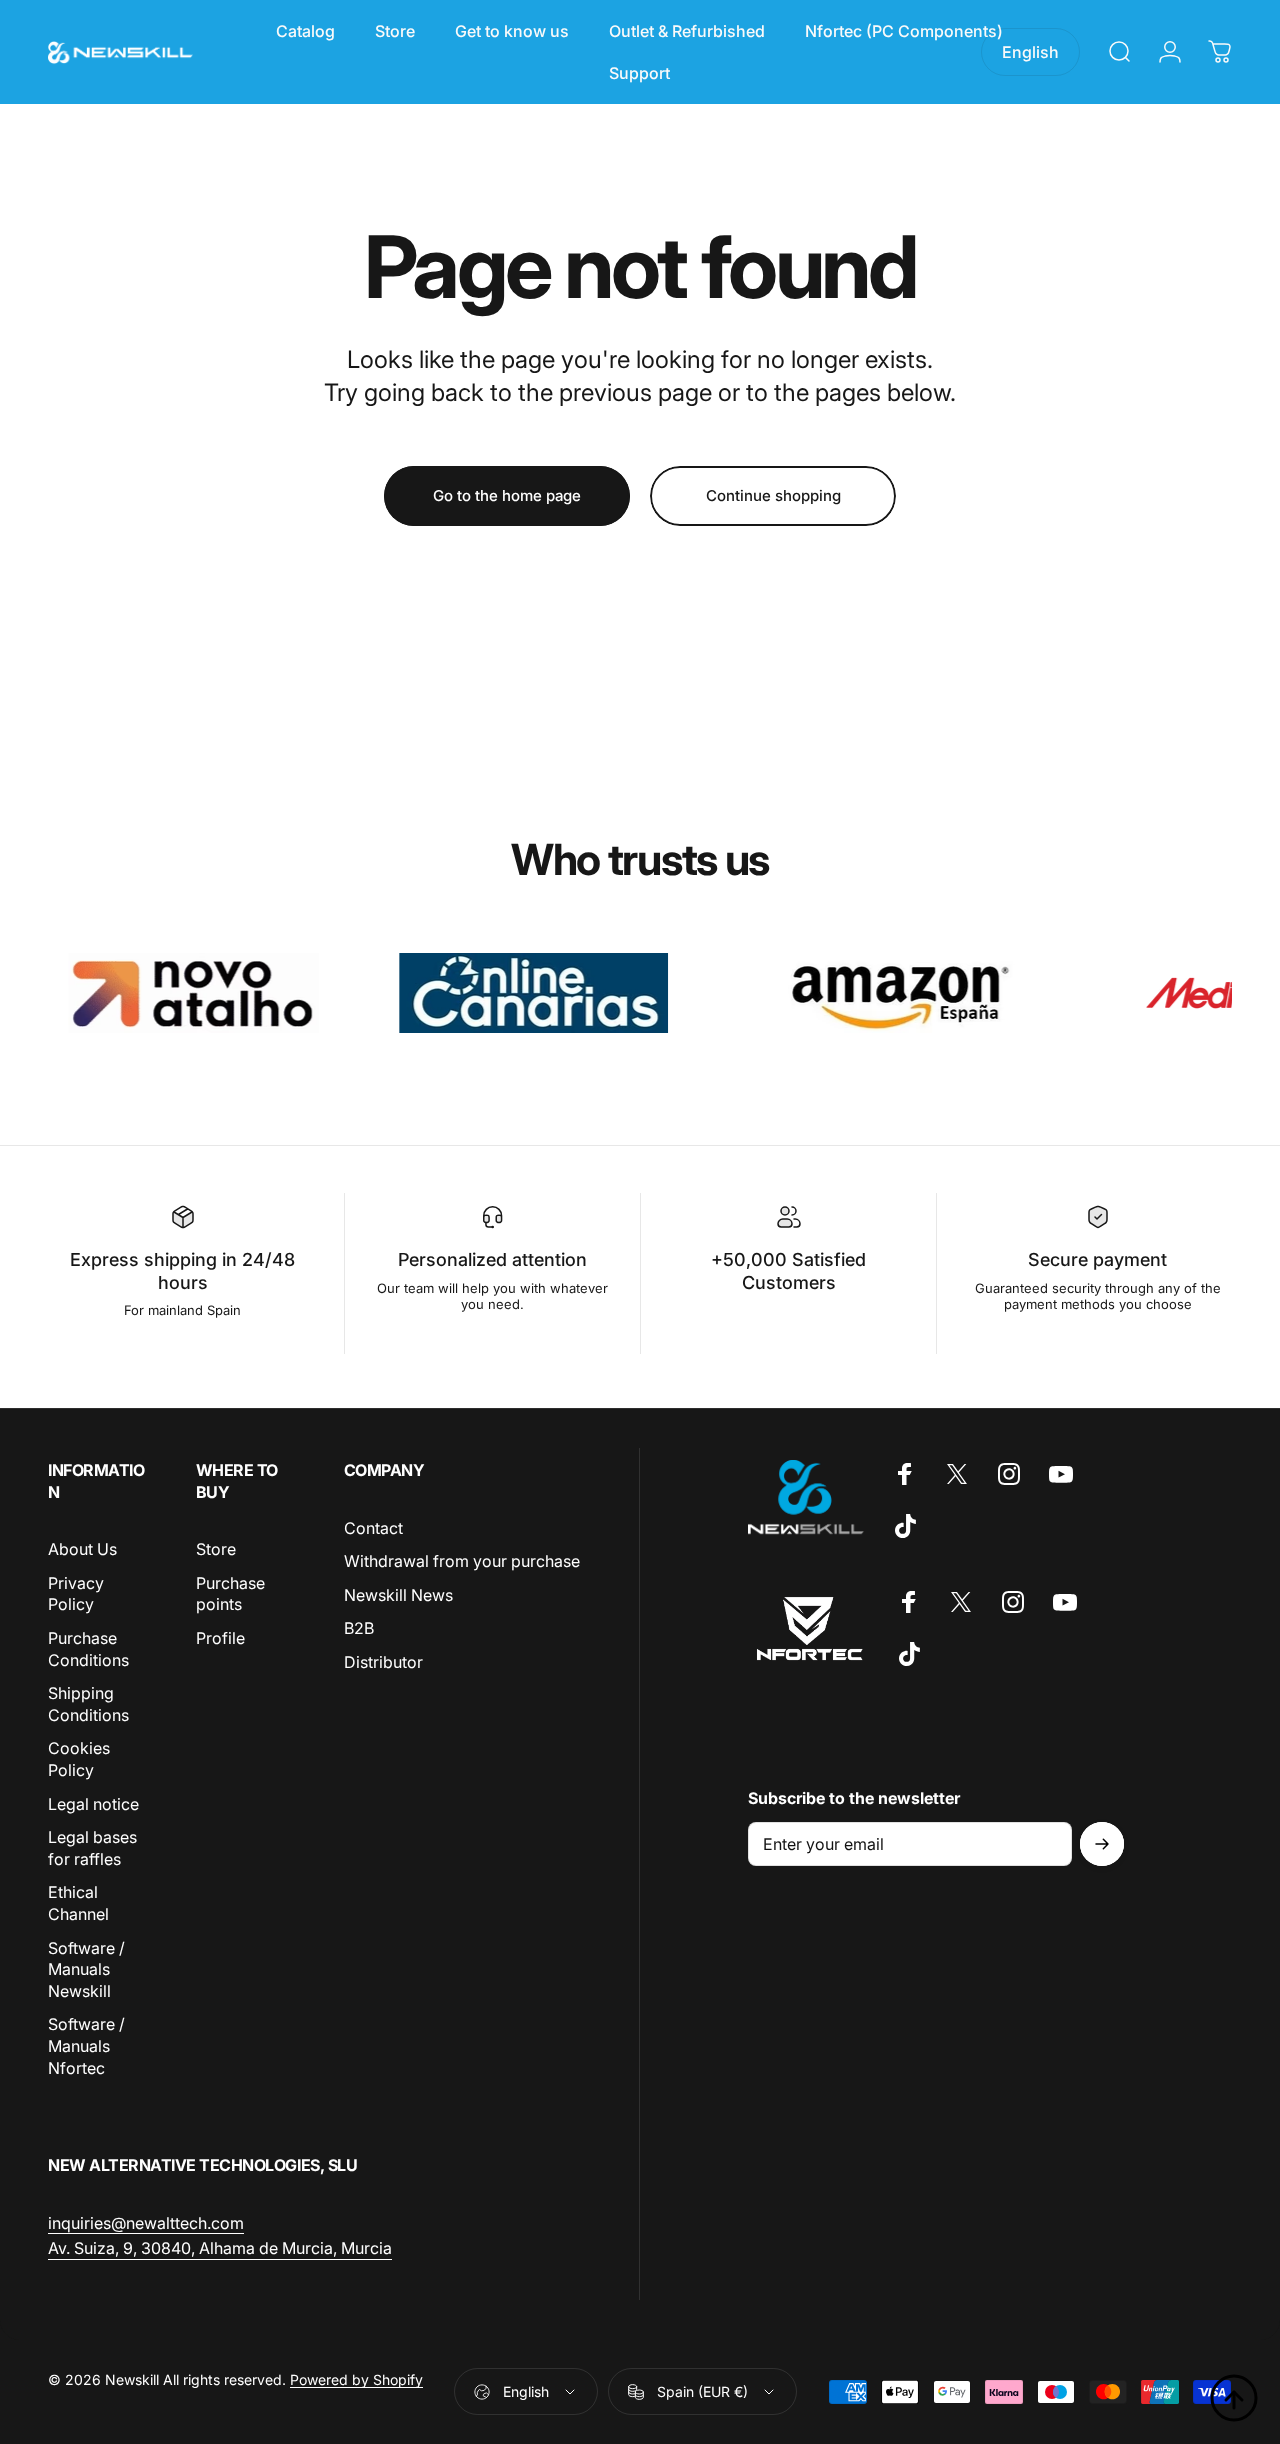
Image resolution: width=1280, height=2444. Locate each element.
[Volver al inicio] (1234, 2398)
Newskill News (398, 1595)
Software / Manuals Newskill (86, 1969)
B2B (359, 1629)
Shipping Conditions (88, 1704)
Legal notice (93, 1804)
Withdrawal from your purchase (462, 1561)
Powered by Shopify (356, 2379)
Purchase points (230, 1594)
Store (216, 1549)
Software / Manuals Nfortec (86, 2045)
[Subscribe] (1102, 1844)
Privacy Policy (76, 1594)
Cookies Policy (79, 1760)
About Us (82, 1549)
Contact (373, 1528)
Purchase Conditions (88, 1649)
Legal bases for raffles (92, 1848)
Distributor (383, 1662)
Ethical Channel (78, 1904)
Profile (220, 1638)
